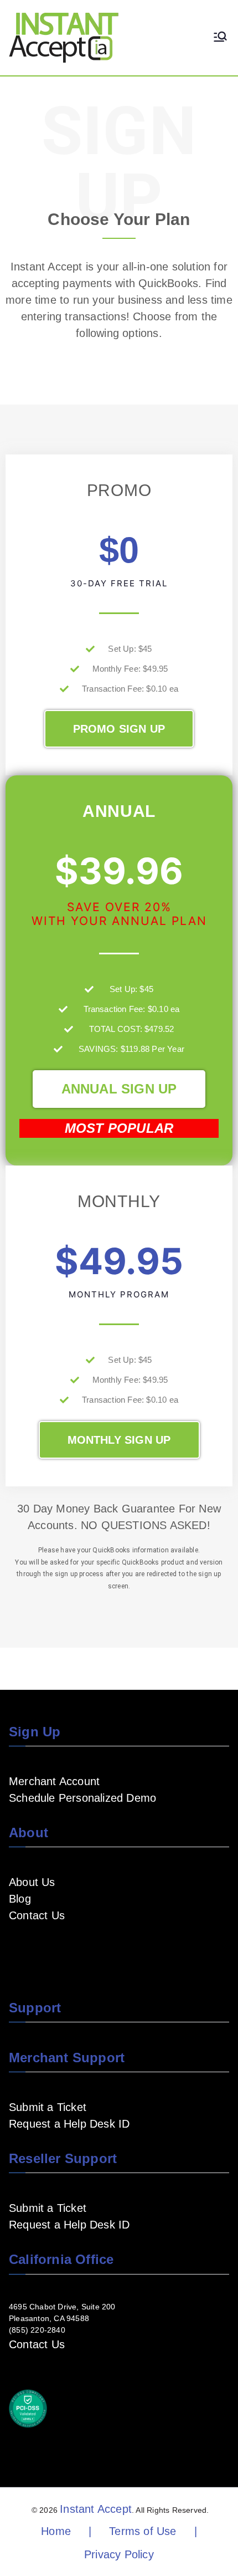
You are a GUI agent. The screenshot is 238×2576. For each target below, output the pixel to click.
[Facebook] (15, 1948)
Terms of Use (143, 2531)
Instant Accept (96, 2509)
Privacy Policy (119, 2554)
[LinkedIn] (51, 1948)
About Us (32, 1882)
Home (56, 2531)
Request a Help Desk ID (69, 2124)
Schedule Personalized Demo (82, 1798)
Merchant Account (54, 1781)
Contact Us (37, 1915)
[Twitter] (86, 1948)
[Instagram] (69, 1948)
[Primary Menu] (220, 38)
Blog (20, 1899)
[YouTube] (33, 1948)
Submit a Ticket (48, 2107)
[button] (119, 729)
